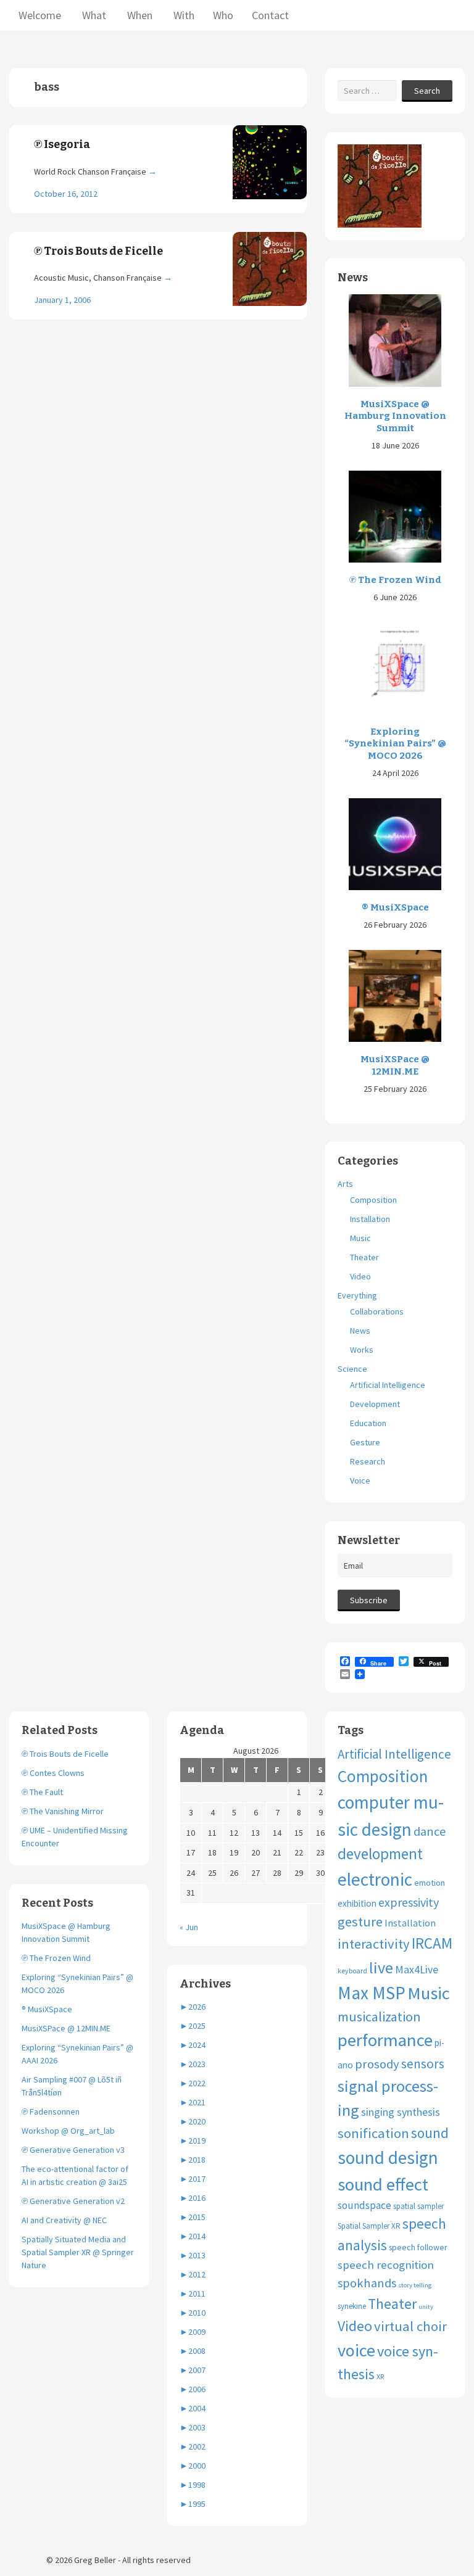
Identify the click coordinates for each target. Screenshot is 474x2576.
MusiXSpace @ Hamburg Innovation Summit (395, 416)
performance (385, 2040)
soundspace (364, 2205)
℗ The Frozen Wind (395, 580)
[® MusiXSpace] (395, 843)
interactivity (374, 1944)
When (139, 15)
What (93, 15)
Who (223, 15)
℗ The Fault (42, 1792)
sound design (388, 2157)
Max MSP (372, 1993)
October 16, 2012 (66, 194)
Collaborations (377, 1311)
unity (426, 2307)
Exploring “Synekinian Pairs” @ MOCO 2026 (395, 744)
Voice (360, 1480)
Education (368, 1423)
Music (360, 1238)
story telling (415, 2285)
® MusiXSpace (395, 907)
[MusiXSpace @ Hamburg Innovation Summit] (395, 340)
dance (430, 1831)
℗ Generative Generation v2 (73, 2201)
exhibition (357, 1903)
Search (427, 91)
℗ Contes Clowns (53, 1773)
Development (375, 1404)
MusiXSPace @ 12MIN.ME (395, 1065)
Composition (373, 1200)
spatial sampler (418, 2206)
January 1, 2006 (62, 300)
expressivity (409, 1902)
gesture (360, 1922)
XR (380, 2376)
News (360, 1331)
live (381, 1967)
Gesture (365, 1442)
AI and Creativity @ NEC (64, 2220)
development (380, 1854)
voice (356, 2350)
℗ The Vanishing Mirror (63, 1811)
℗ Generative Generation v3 (73, 2150)
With (183, 15)
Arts (345, 1184)
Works (362, 1350)
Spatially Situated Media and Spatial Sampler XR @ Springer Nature (78, 2252)
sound (430, 2133)
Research (368, 1461)
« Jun (189, 1927)
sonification (373, 2133)
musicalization (379, 2017)
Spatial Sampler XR (369, 2226)
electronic (375, 1879)
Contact (270, 15)
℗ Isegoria (62, 144)
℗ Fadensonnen (51, 2112)
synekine (352, 2306)
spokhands (367, 2283)
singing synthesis (401, 2112)
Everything (357, 1295)
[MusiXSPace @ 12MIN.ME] (395, 995)
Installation (370, 1219)
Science (352, 1369)
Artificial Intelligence (388, 1385)
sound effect (383, 2184)
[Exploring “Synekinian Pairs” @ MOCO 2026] (395, 667)
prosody (377, 2064)
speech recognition (386, 2265)
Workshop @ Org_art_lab (68, 2131)
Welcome (40, 15)
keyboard (352, 1971)
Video (360, 1276)
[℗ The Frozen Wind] (395, 516)
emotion (430, 1883)
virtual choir (410, 2326)
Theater (364, 1257)
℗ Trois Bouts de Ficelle (98, 251)
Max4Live (417, 1970)
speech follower (418, 2247)
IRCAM (432, 1943)
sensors (423, 2064)
